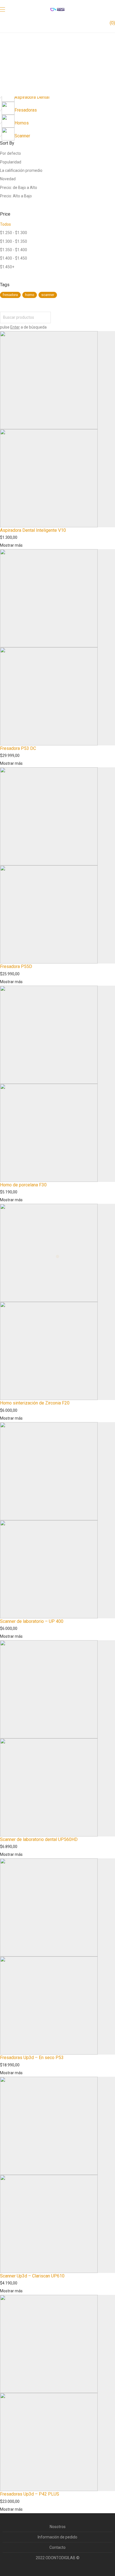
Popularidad (11, 162)
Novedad (8, 179)
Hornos (22, 123)
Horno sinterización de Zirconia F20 (35, 1403)
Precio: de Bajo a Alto (19, 188)
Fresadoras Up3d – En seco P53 (32, 2058)
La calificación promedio (21, 170)
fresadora (10, 295)
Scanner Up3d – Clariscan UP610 (32, 2276)
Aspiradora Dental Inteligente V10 (33, 530)
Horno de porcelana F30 (23, 1185)
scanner (48, 295)
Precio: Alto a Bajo (16, 196)
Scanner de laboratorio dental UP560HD (39, 1839)
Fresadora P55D (16, 966)
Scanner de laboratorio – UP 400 (32, 1621)
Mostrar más (11, 545)
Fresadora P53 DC (18, 748)
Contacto (57, 2547)
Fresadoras (26, 110)
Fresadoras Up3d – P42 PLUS (30, 2494)
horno (30, 295)
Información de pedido (57, 2537)
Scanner (22, 136)
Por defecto (10, 153)
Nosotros (58, 2527)
